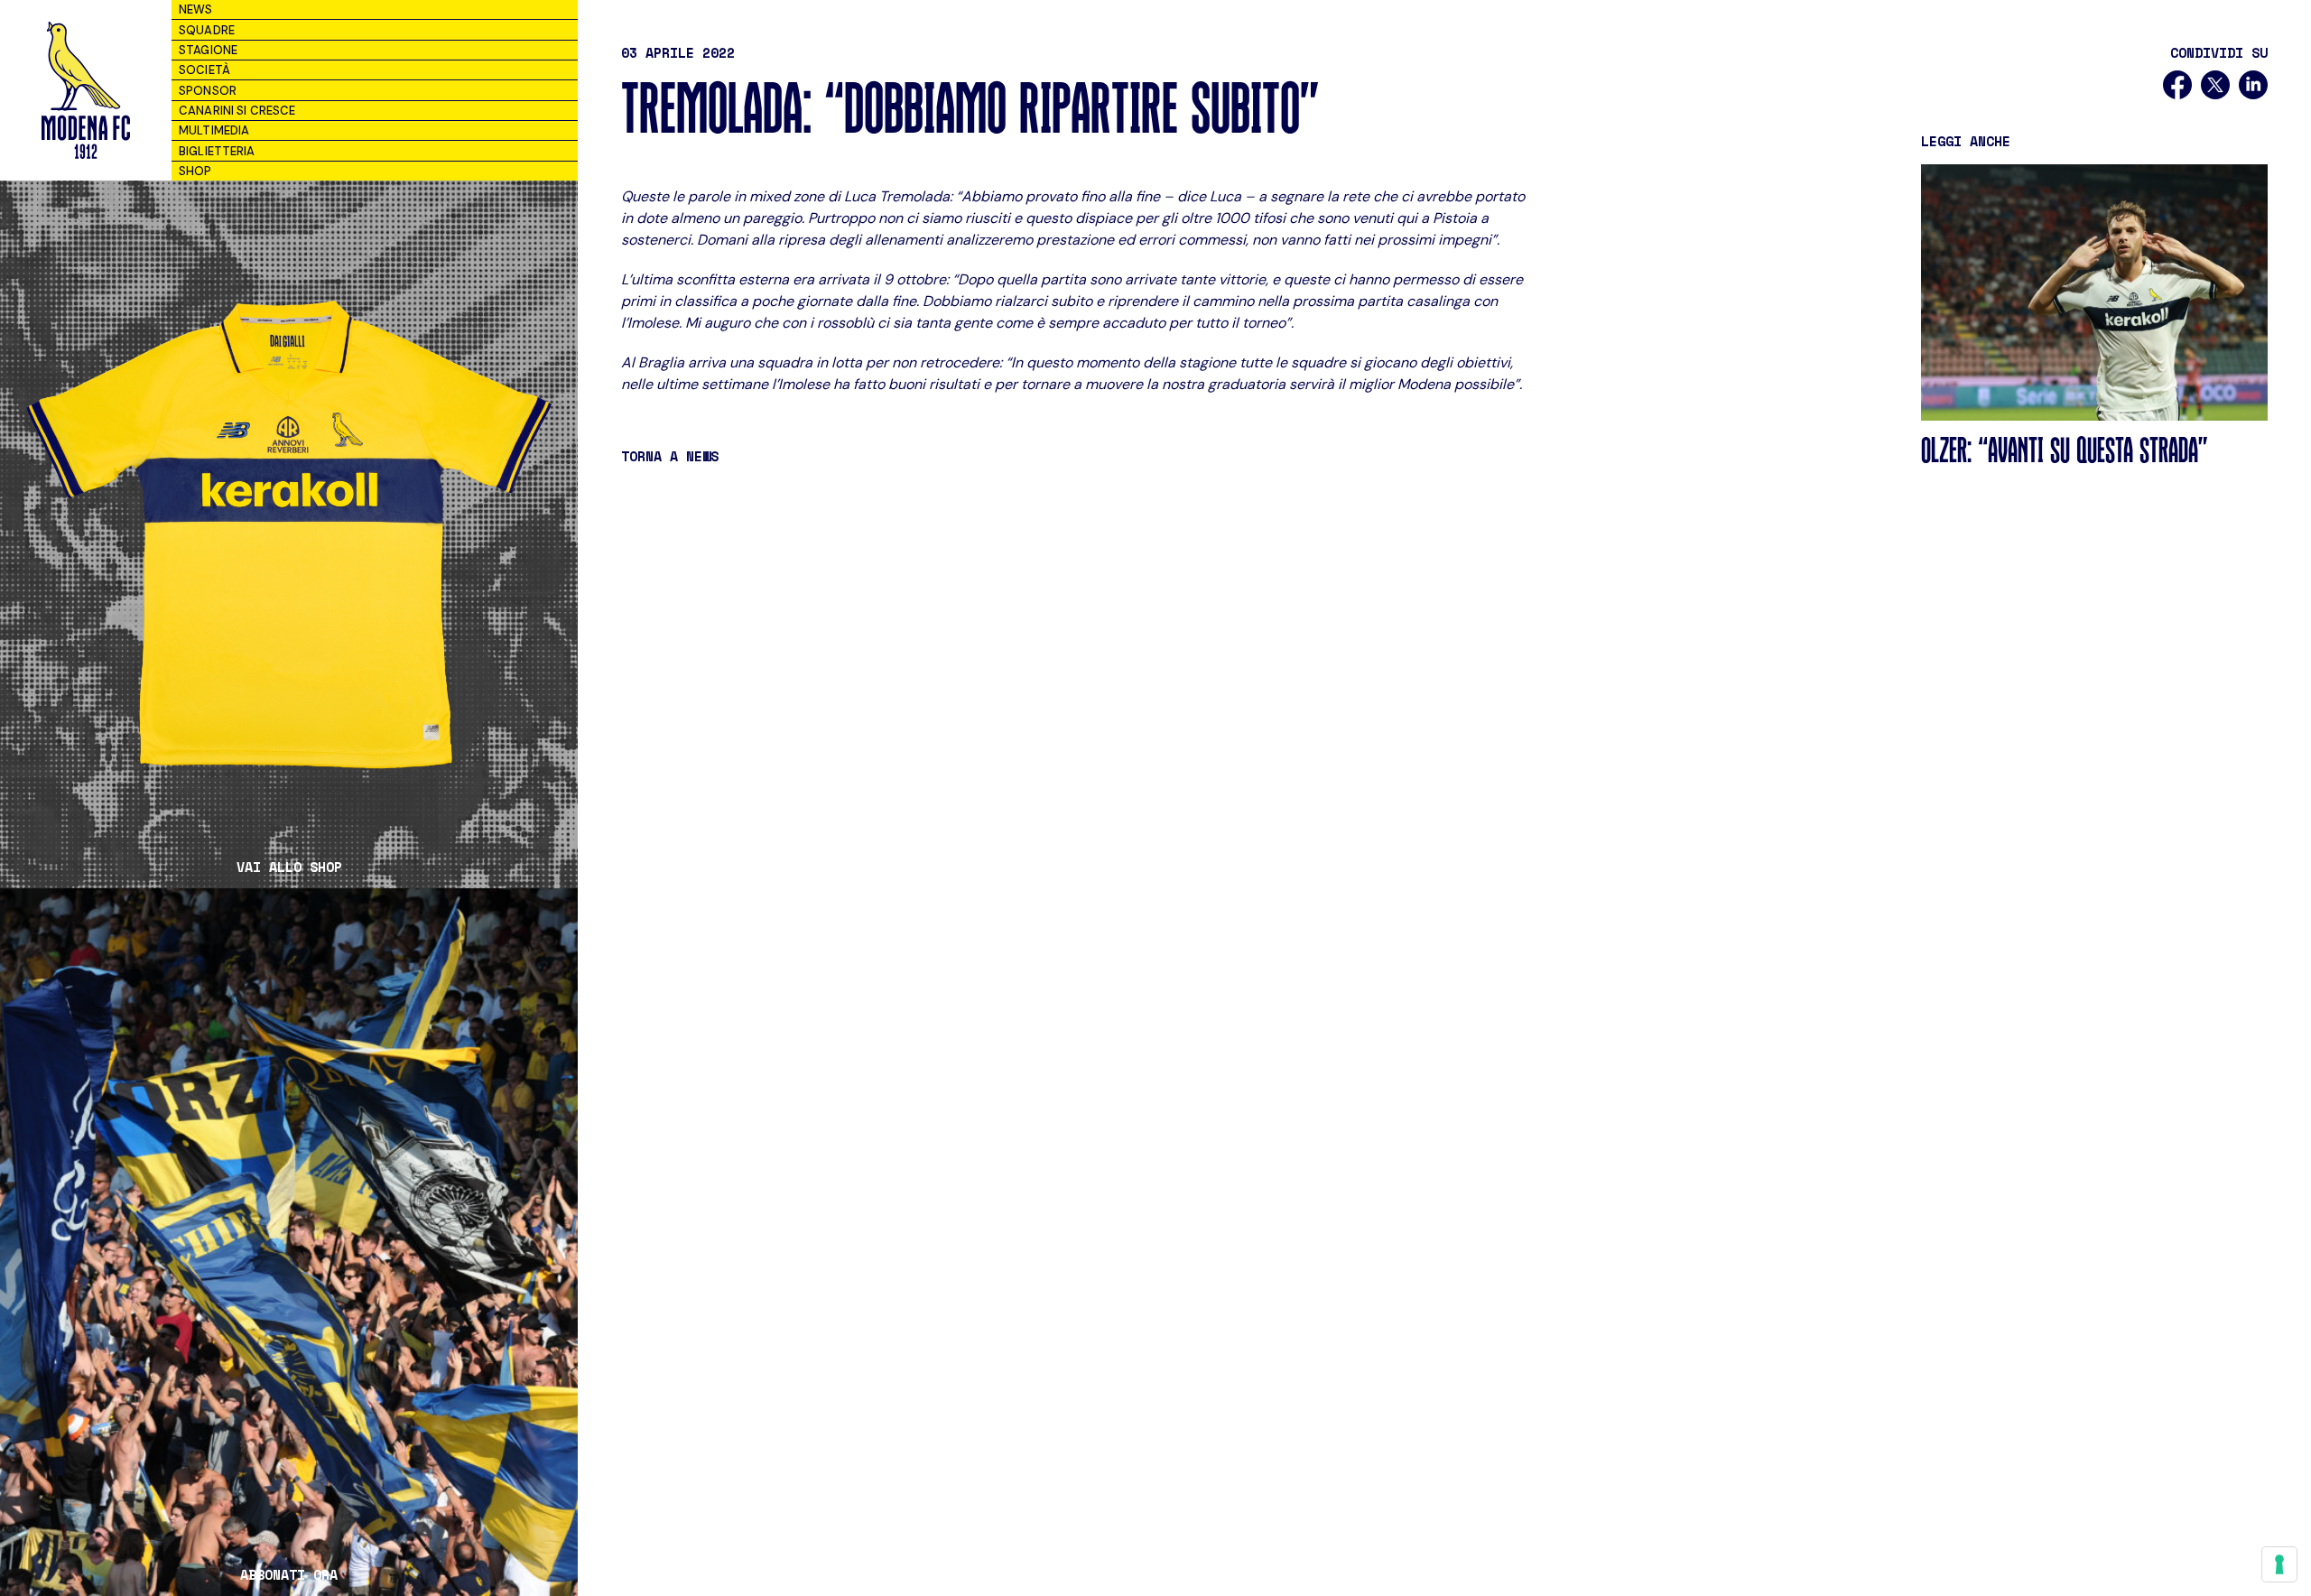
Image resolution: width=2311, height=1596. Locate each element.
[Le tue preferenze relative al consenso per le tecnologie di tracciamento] (2279, 1564)
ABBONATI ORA (289, 1575)
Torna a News (670, 456)
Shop (195, 171)
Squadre (207, 30)
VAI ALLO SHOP (289, 867)
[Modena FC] (85, 90)
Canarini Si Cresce (237, 111)
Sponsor (208, 91)
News (196, 9)
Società (204, 70)
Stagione (208, 50)
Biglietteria (217, 151)
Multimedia (214, 130)
